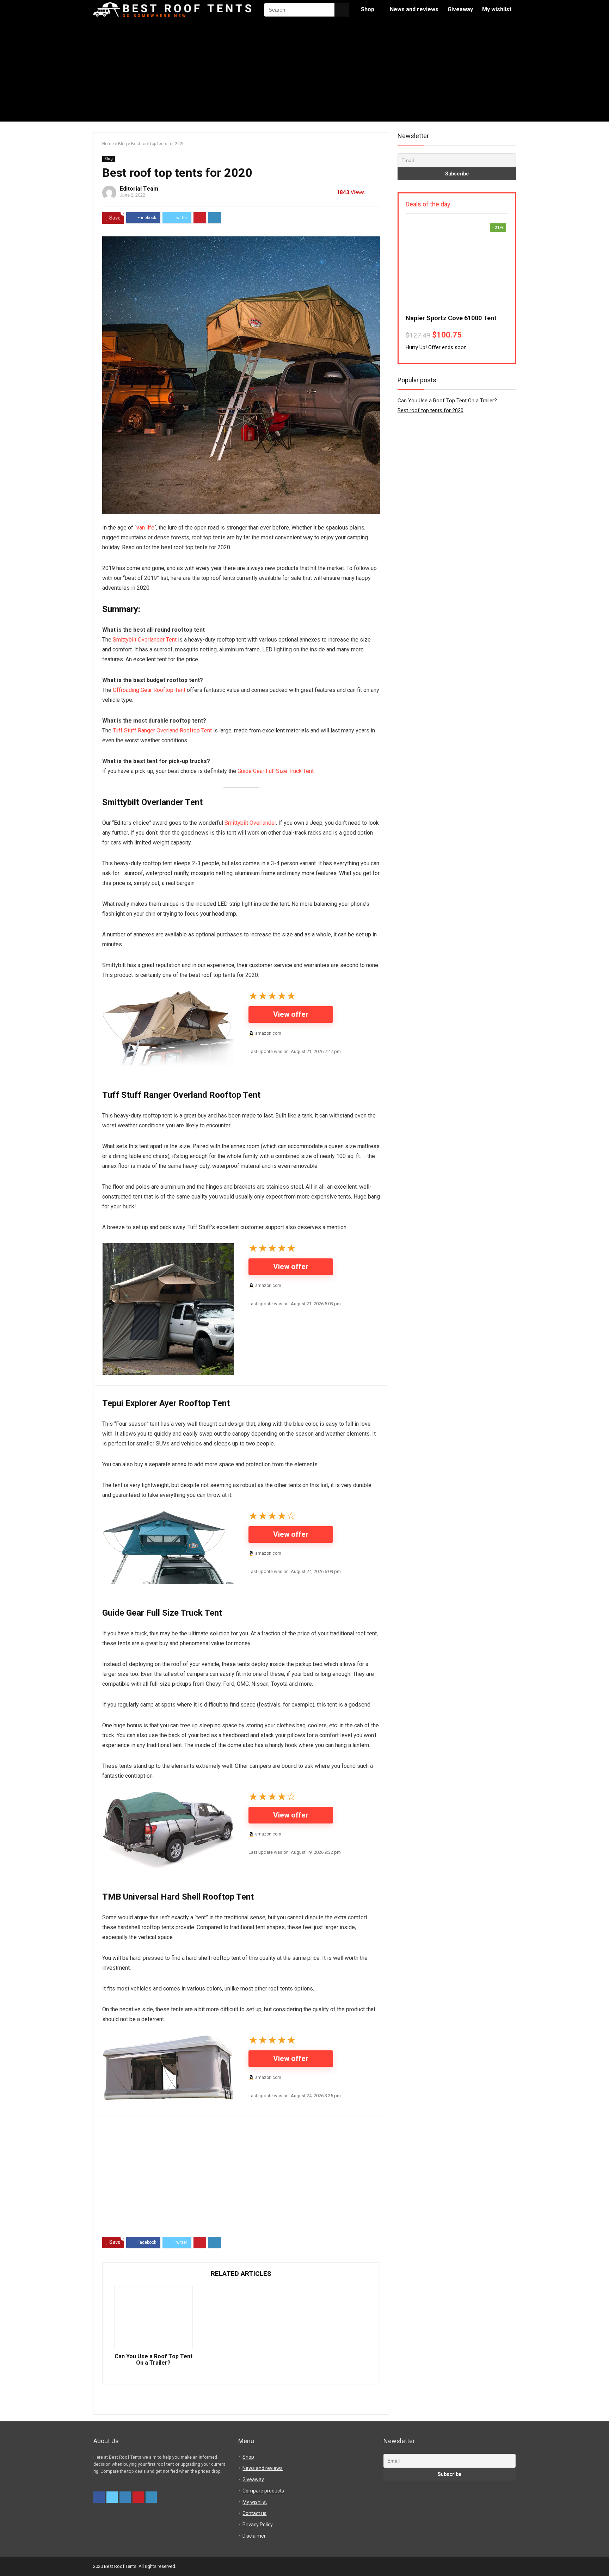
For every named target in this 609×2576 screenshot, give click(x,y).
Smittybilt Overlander (250, 823)
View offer (291, 1014)
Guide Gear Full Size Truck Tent (276, 771)
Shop (368, 9)
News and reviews (414, 9)
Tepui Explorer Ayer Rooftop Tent (166, 1403)
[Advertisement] (304, 72)
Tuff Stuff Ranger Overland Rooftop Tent (162, 730)
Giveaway (460, 9)
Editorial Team (139, 189)
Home (108, 144)
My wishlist (497, 9)
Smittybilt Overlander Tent (145, 640)
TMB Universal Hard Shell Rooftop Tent (178, 1897)
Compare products (263, 2491)
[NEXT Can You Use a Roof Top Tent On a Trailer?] (602, 2558)
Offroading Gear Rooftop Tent (149, 690)
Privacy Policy (258, 2525)
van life (145, 528)
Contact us (254, 2513)
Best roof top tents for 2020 (430, 410)
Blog (122, 144)
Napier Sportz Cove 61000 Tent (451, 318)
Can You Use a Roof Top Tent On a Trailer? (153, 2360)
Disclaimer (254, 2536)
